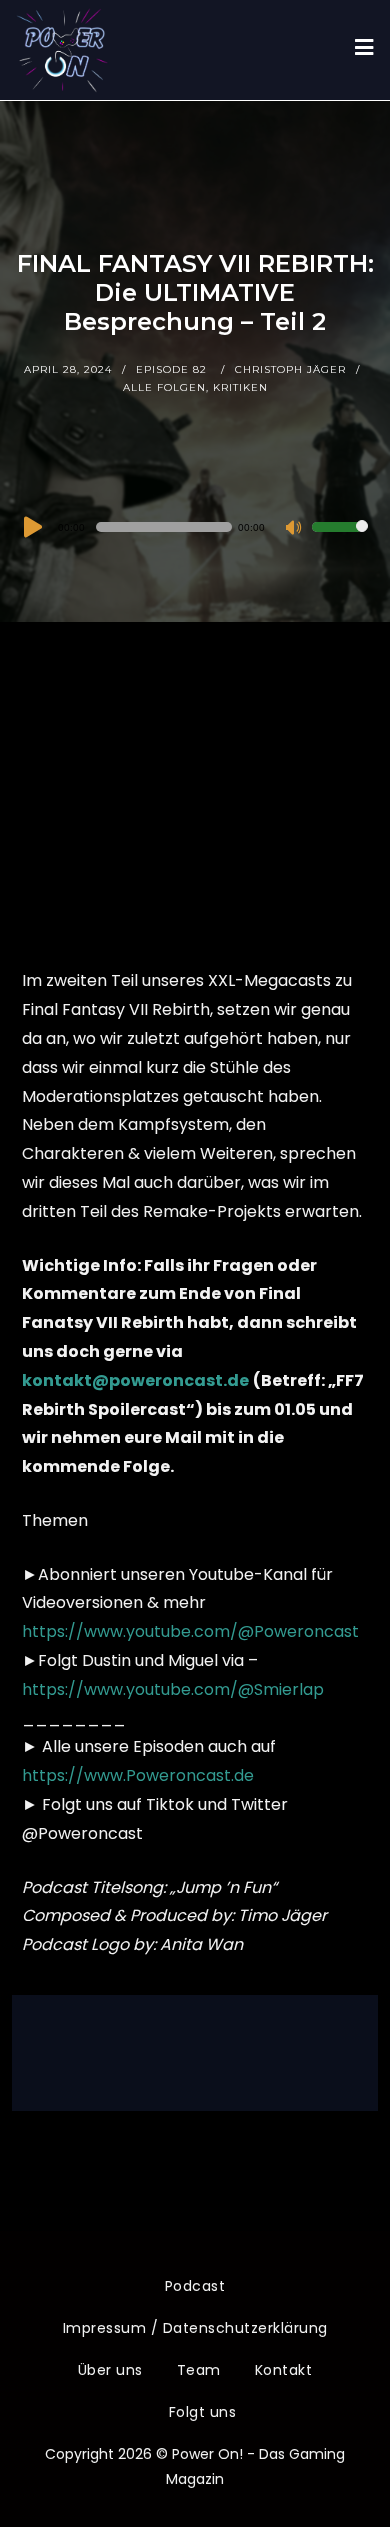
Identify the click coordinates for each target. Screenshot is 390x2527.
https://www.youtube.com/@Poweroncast (190, 1631)
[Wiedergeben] (31, 527)
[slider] (340, 540)
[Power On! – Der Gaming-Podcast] (62, 50)
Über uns (110, 2370)
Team (199, 2370)
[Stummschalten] (296, 529)
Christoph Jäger (290, 369)
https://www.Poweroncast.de (138, 1775)
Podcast (195, 2286)
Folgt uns (203, 2412)
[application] (195, 527)
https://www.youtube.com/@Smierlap (173, 1689)
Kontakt (284, 2370)
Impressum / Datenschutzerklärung (195, 2328)
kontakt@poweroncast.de (135, 1380)
